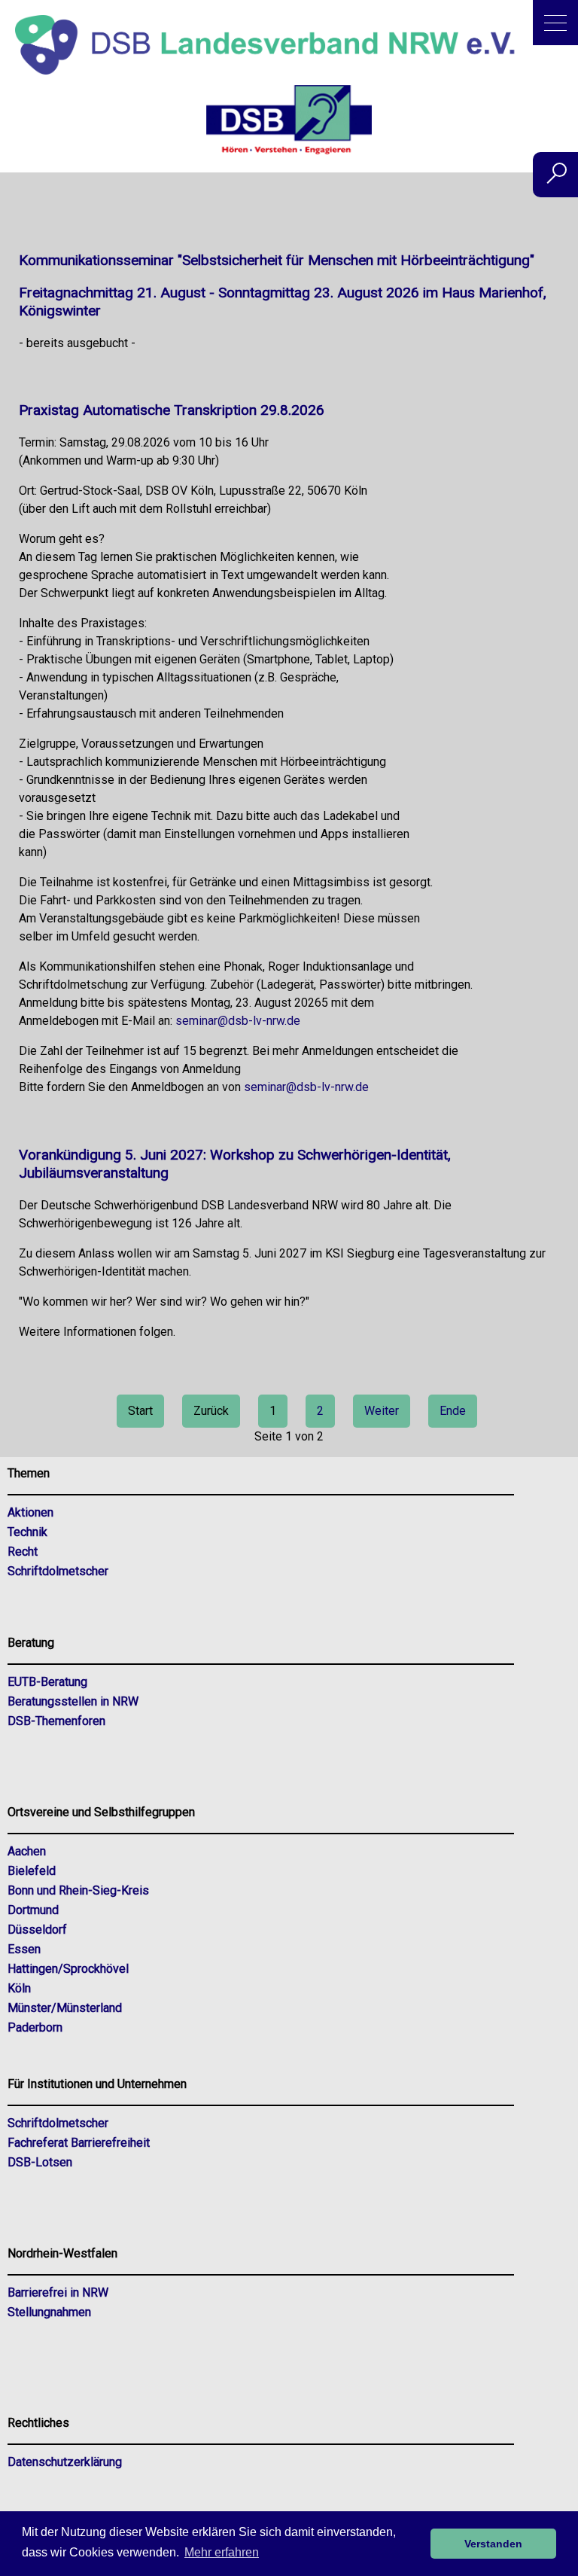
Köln (19, 1988)
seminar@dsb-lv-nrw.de (238, 1021)
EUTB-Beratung (47, 1682)
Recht (23, 1552)
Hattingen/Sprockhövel (68, 1969)
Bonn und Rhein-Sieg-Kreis (78, 1890)
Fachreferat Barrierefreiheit (79, 2143)
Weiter (382, 1411)
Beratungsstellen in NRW (73, 1701)
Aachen (27, 1851)
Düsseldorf (37, 1930)
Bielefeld (32, 1871)
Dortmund (33, 1910)
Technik (27, 1532)
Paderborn (35, 2027)
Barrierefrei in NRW (58, 2292)
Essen (24, 1949)
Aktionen (30, 1512)
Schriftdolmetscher (58, 1571)
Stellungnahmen (49, 2312)
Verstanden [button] (493, 2544)
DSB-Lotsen (40, 2162)
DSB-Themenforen (56, 1721)
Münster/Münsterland (65, 2008)
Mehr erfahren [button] (222, 2552)
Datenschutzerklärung (65, 2462)
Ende (453, 1411)
